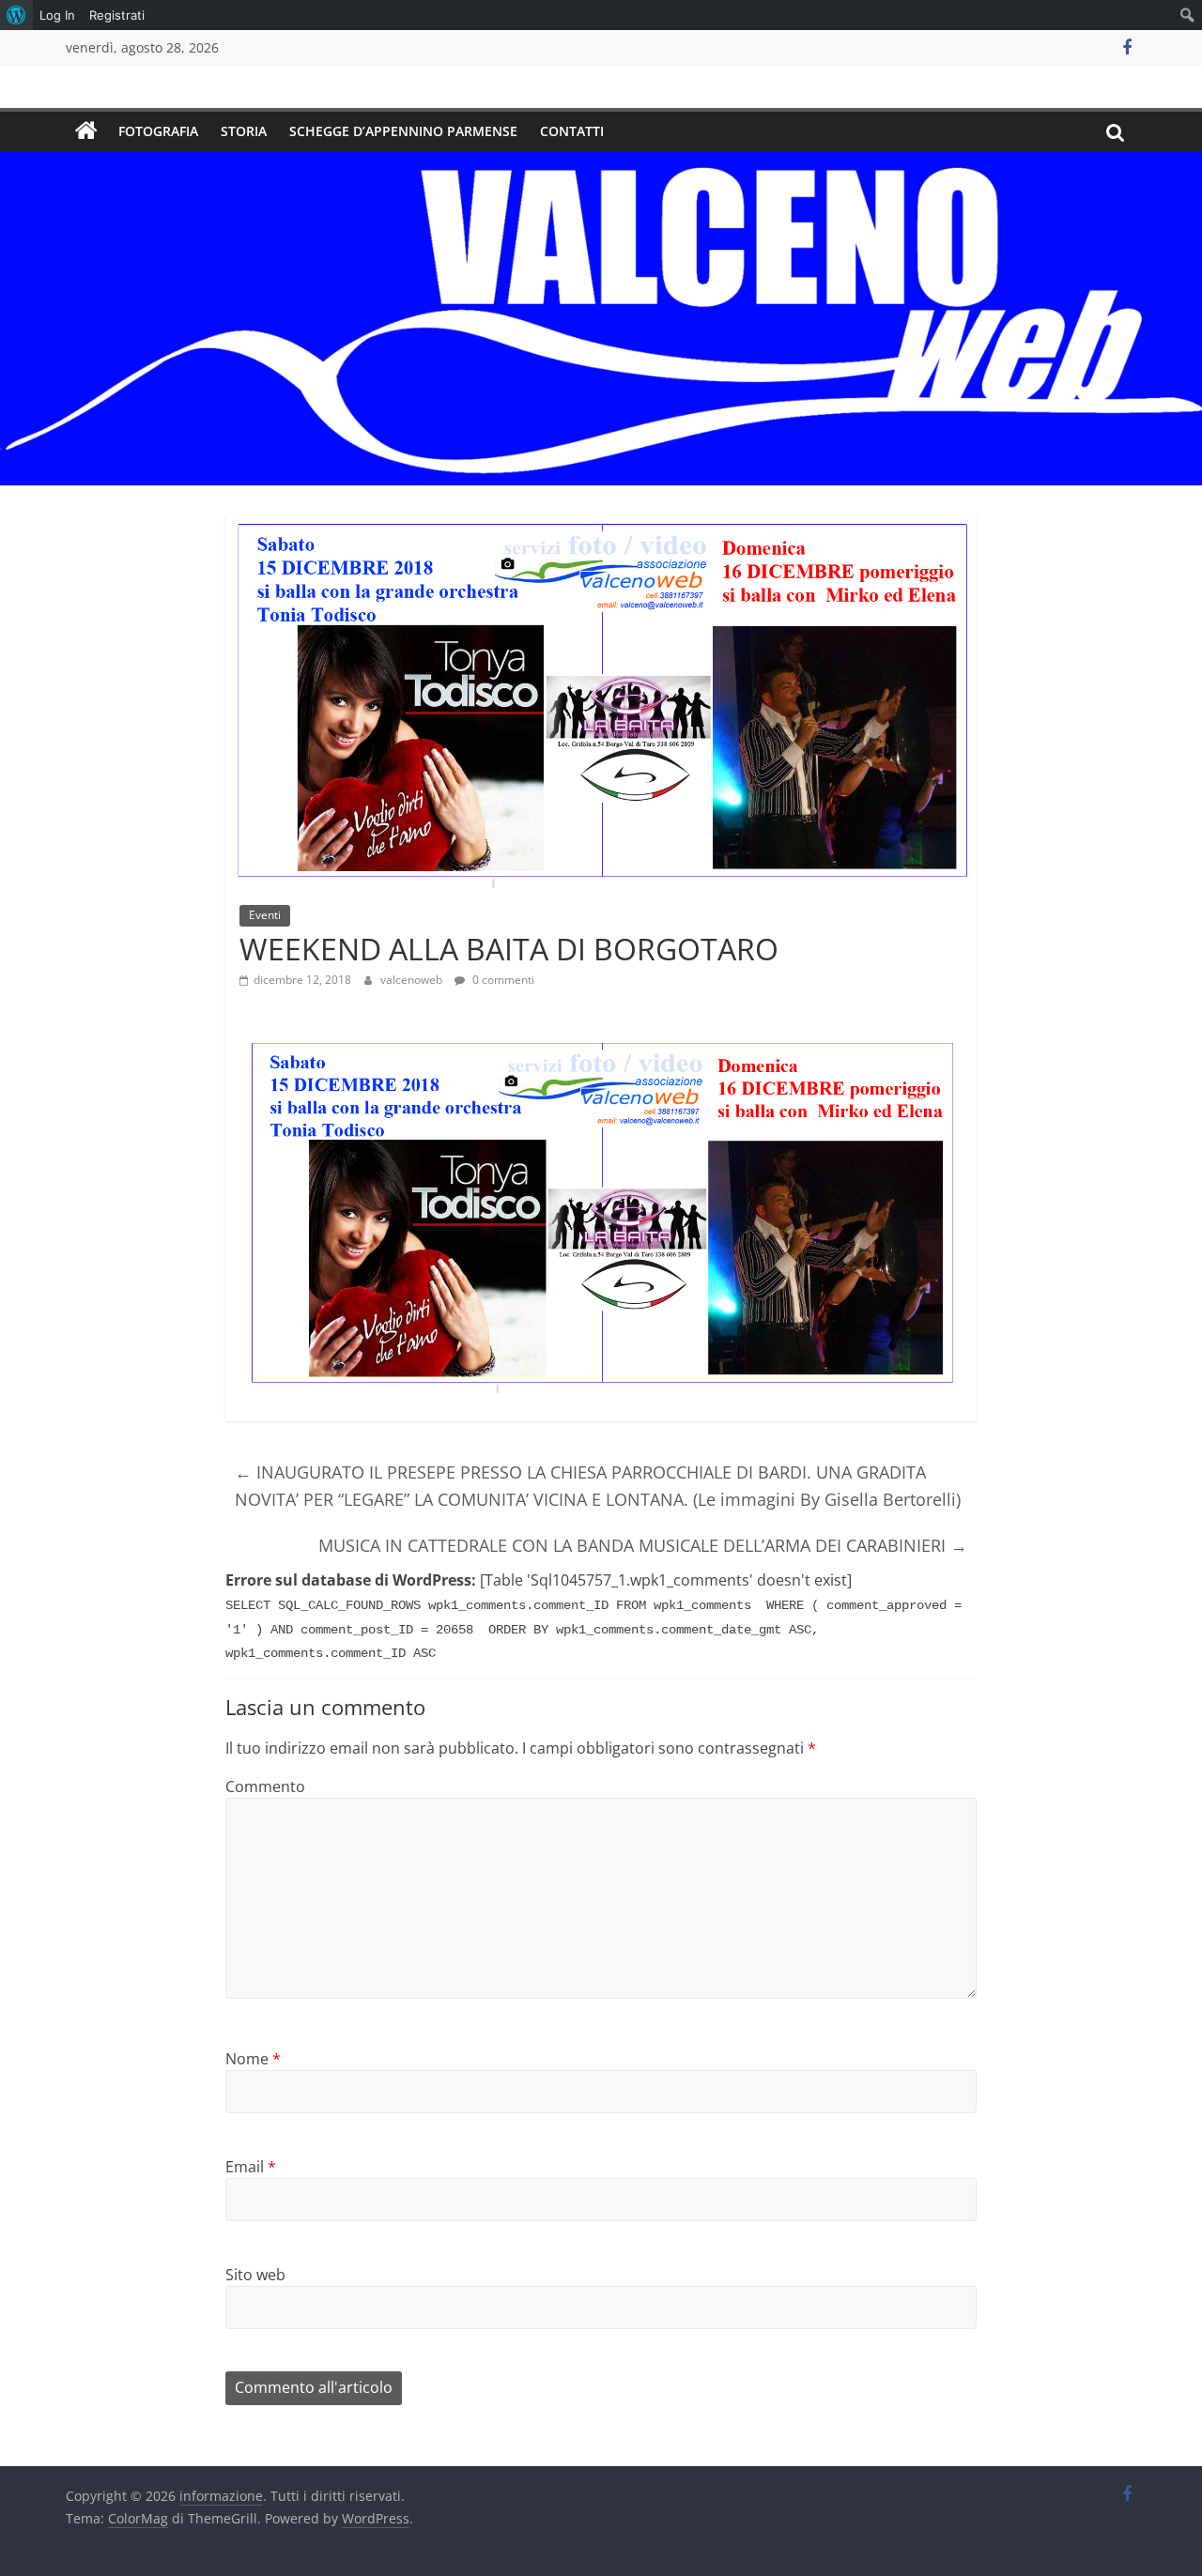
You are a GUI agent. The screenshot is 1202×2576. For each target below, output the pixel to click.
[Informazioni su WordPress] (16, 15)
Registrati (117, 15)
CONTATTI (572, 131)
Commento (265, 1786)
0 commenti (502, 980)
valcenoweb (413, 980)
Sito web (255, 2275)
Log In (57, 15)
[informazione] (86, 131)
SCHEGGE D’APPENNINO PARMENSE (403, 131)
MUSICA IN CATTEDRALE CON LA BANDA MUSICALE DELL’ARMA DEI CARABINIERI (643, 1545)
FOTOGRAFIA (158, 131)
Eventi (265, 915)
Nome (253, 2059)
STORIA (244, 131)
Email (251, 2167)
